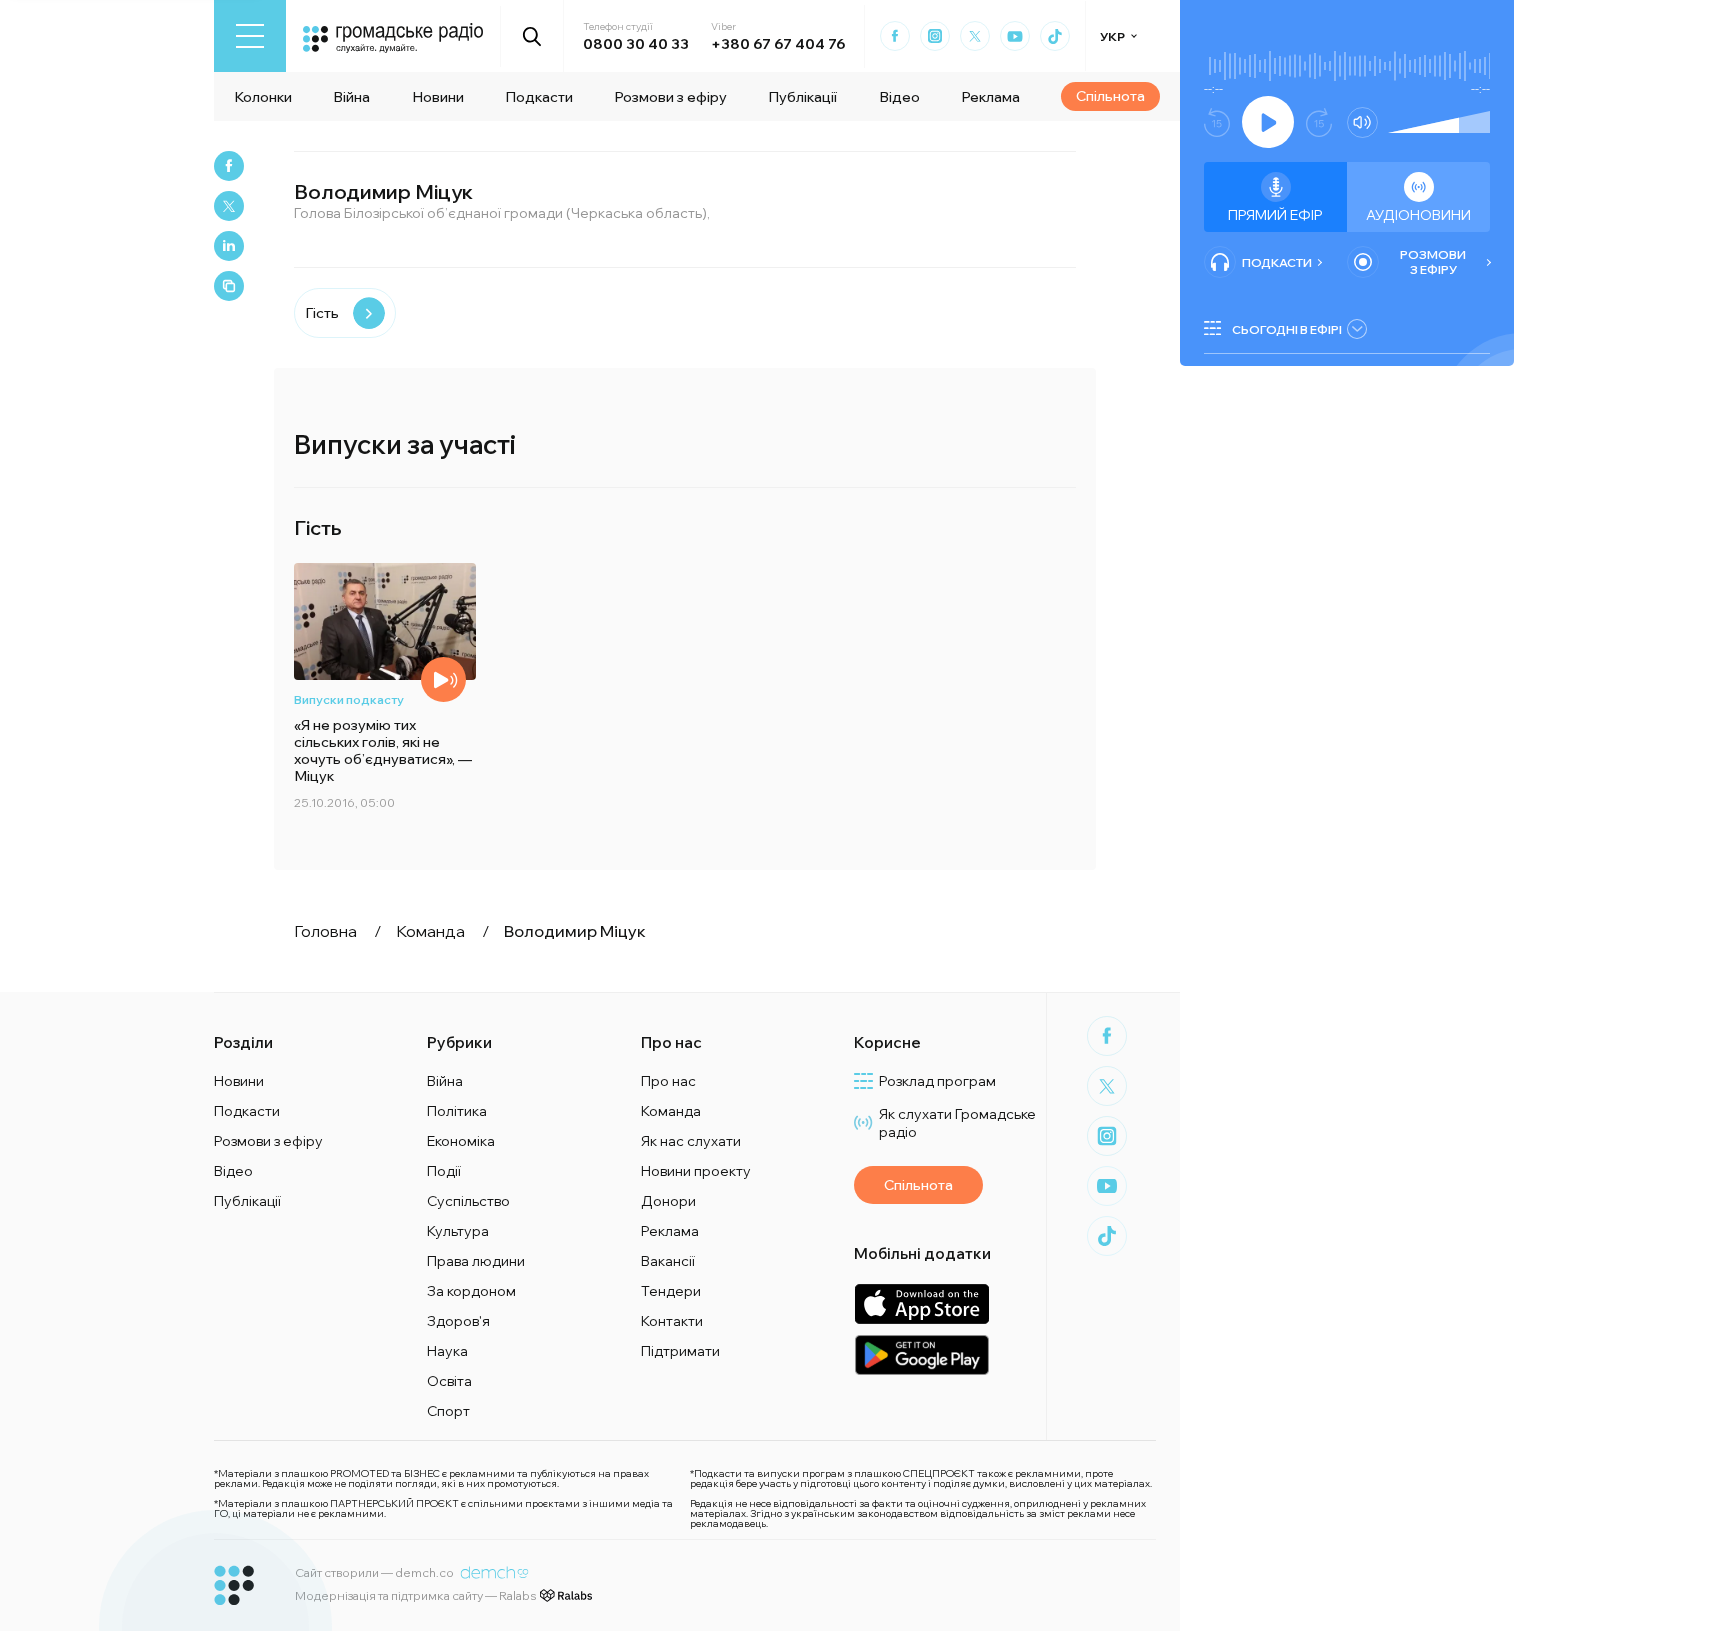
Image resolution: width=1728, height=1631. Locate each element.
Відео (899, 97)
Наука (447, 1351)
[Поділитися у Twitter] (229, 206)
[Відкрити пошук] (532, 36)
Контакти (672, 1321)
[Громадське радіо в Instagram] (935, 36)
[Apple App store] (921, 1303)
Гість (322, 313)
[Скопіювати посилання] (229, 286)
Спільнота (1110, 96)
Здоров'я (458, 1321)
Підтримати (680, 1351)
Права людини (476, 1261)
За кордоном (471, 1291)
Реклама (990, 97)
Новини (438, 97)
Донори (668, 1201)
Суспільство (468, 1201)
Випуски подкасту (349, 699)
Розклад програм (937, 1081)
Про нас (668, 1081)
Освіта (449, 1381)
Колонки (263, 97)
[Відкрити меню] (250, 36)
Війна (351, 97)
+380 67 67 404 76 (778, 44)
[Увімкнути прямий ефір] (1268, 122)
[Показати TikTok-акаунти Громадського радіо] (1055, 36)
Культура (458, 1231)
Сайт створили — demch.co (374, 1572)
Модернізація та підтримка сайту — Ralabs (415, 1595)
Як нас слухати (691, 1141)
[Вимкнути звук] (1362, 122)
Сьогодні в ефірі (1287, 329)
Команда (671, 1111)
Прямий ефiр (1275, 215)
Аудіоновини (1418, 215)
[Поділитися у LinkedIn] (229, 246)
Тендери (671, 1291)
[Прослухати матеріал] (443, 679)
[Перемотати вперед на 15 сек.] (1319, 122)
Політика (457, 1111)
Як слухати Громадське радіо (957, 1123)
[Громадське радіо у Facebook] (895, 36)
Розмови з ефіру (670, 97)
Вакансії (668, 1261)
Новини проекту (696, 1171)
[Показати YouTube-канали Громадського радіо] (1015, 36)
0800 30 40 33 (636, 44)
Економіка (461, 1141)
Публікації (802, 97)
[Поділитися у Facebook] (229, 166)
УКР (1112, 36)
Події (444, 1171)
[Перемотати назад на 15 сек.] (1217, 122)
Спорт (448, 1411)
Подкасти (539, 97)
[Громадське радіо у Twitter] (975, 36)
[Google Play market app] (921, 1354)
